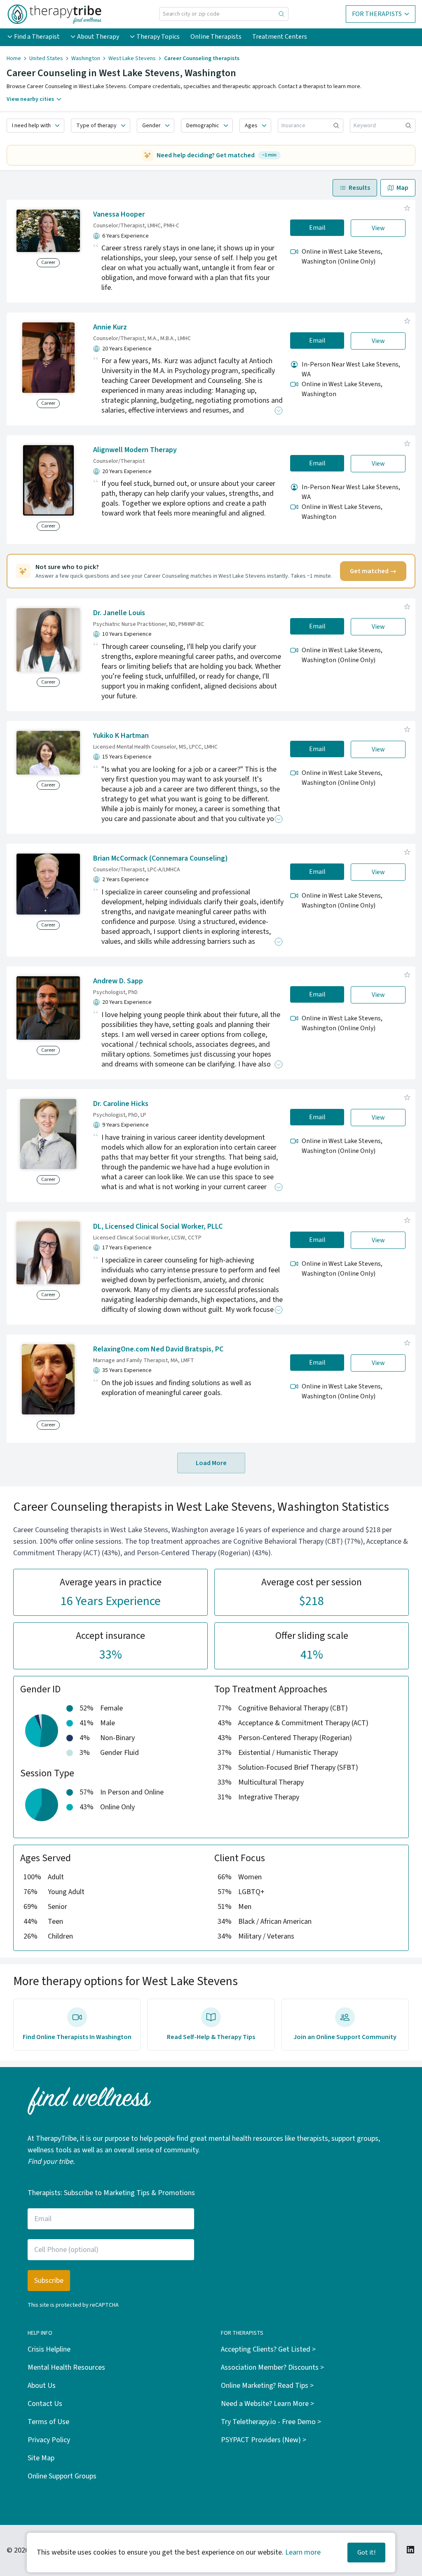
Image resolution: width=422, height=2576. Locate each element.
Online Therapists (216, 37)
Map (402, 188)
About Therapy (98, 37)
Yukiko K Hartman (121, 736)
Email (317, 228)
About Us (42, 2386)
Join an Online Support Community (345, 2037)
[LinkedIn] (410, 2550)
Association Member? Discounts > (272, 2367)
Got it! (366, 2553)
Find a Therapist (37, 37)
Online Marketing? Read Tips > (267, 2386)
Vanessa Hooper (119, 214)
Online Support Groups (62, 2476)
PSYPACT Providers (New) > (264, 2440)
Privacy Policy (49, 2440)
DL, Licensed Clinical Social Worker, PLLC (158, 1226)
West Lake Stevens (132, 58)
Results (359, 188)
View (378, 228)
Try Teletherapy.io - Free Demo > (271, 2422)
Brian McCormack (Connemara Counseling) (161, 858)
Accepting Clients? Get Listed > (268, 2349)
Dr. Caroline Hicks (121, 1104)
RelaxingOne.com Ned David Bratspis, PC (158, 1349)
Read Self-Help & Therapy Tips (211, 2037)
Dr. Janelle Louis (119, 613)
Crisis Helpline (49, 2349)
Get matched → (373, 571)
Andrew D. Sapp (118, 981)
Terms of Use (48, 2422)
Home (14, 58)
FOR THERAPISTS (377, 14)
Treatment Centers (280, 37)
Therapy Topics (158, 37)
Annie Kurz (110, 327)
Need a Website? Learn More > (267, 2404)
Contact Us (45, 2404)
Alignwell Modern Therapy (135, 450)
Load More (211, 1463)
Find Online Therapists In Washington (77, 2037)
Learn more (303, 2552)
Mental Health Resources (66, 2367)
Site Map (41, 2458)
